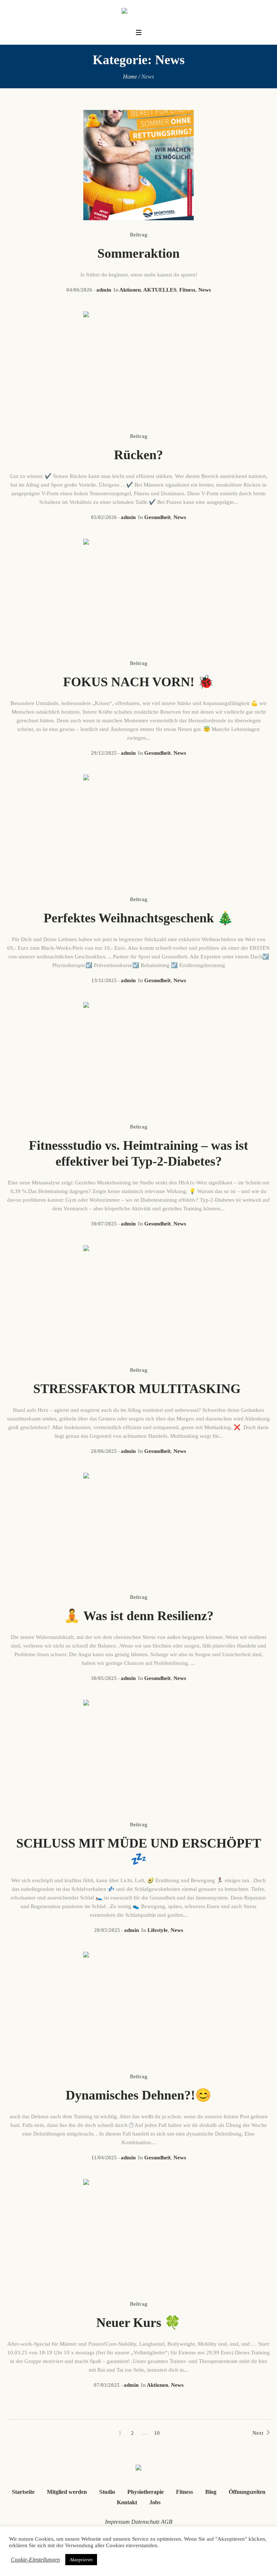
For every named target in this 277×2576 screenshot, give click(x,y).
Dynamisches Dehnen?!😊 (138, 2095)
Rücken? (138, 455)
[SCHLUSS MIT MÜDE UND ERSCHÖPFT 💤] (138, 1755)
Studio (107, 2492)
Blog (211, 2492)
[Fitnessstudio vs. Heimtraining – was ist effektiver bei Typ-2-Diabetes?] (138, 1057)
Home (130, 77)
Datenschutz (145, 2522)
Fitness (187, 290)
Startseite (23, 2492)
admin (104, 290)
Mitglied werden (67, 2492)
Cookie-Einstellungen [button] (35, 2560)
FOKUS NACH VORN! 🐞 (138, 682)
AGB (167, 2522)
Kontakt (127, 2502)
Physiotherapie (146, 2492)
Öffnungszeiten (247, 2492)
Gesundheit (157, 517)
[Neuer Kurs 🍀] (138, 2234)
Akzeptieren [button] (81, 2560)
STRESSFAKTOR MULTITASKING (138, 1389)
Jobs (155, 2502)
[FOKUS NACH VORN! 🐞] (138, 594)
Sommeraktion (138, 253)
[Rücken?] (138, 367)
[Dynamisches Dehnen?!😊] (138, 2007)
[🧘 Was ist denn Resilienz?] (138, 1528)
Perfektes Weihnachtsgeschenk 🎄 (138, 918)
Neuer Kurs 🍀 (138, 2323)
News (205, 290)
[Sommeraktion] (138, 165)
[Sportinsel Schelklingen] (139, 12)
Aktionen (130, 290)
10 (157, 2433)
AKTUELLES (160, 290)
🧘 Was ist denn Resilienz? (139, 1616)
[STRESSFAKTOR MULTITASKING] (138, 1300)
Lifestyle (158, 1930)
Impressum (117, 2522)
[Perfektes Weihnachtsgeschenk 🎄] (138, 830)
